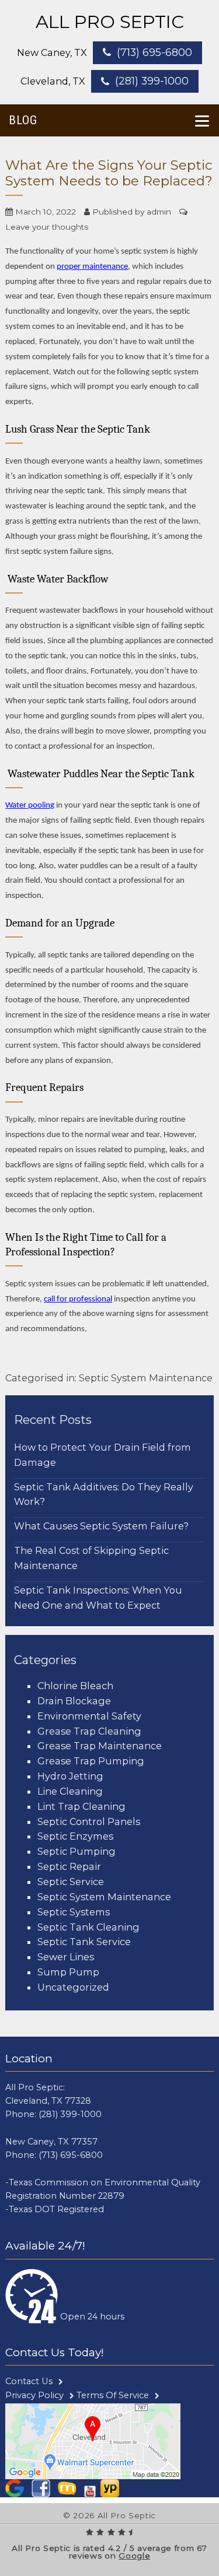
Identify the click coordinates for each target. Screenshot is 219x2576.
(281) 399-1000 (152, 81)
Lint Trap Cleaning (81, 1806)
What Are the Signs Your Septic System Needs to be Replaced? (109, 173)
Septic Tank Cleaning (88, 1927)
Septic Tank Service (84, 1942)
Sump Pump (68, 1972)
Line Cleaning (70, 1791)
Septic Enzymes (75, 1836)
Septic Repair (69, 1866)
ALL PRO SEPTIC (110, 22)
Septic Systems (74, 1912)
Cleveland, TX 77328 (48, 2101)
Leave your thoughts (47, 227)
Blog (23, 120)
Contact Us (29, 2381)
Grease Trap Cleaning (89, 1731)
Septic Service (71, 1882)
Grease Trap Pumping (91, 1761)
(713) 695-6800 (154, 52)
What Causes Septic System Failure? (101, 1526)
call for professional (78, 1299)
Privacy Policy (34, 2395)
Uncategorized (73, 1987)
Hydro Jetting (70, 1776)
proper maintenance (92, 267)
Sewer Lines (66, 1957)
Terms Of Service (113, 2395)
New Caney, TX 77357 (51, 2142)
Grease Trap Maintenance (100, 1746)
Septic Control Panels (89, 1822)
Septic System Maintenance (146, 1378)
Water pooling (30, 806)
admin (159, 212)
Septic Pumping (77, 1851)
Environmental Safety (89, 1716)
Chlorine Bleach (75, 1686)
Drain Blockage (74, 1701)
